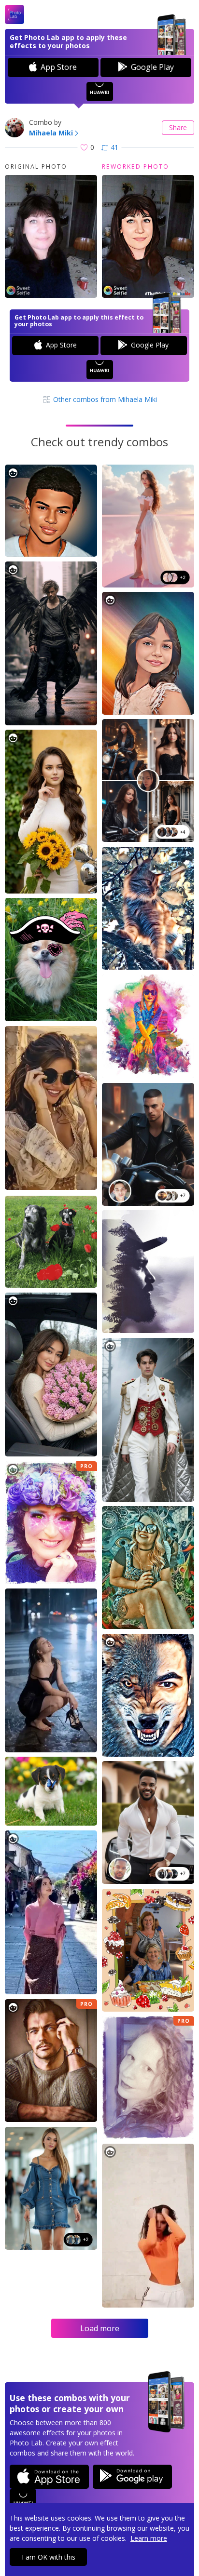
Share (178, 127)
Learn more (149, 2538)
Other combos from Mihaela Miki (104, 399)
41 (114, 147)
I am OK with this (49, 2557)
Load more (100, 2328)
